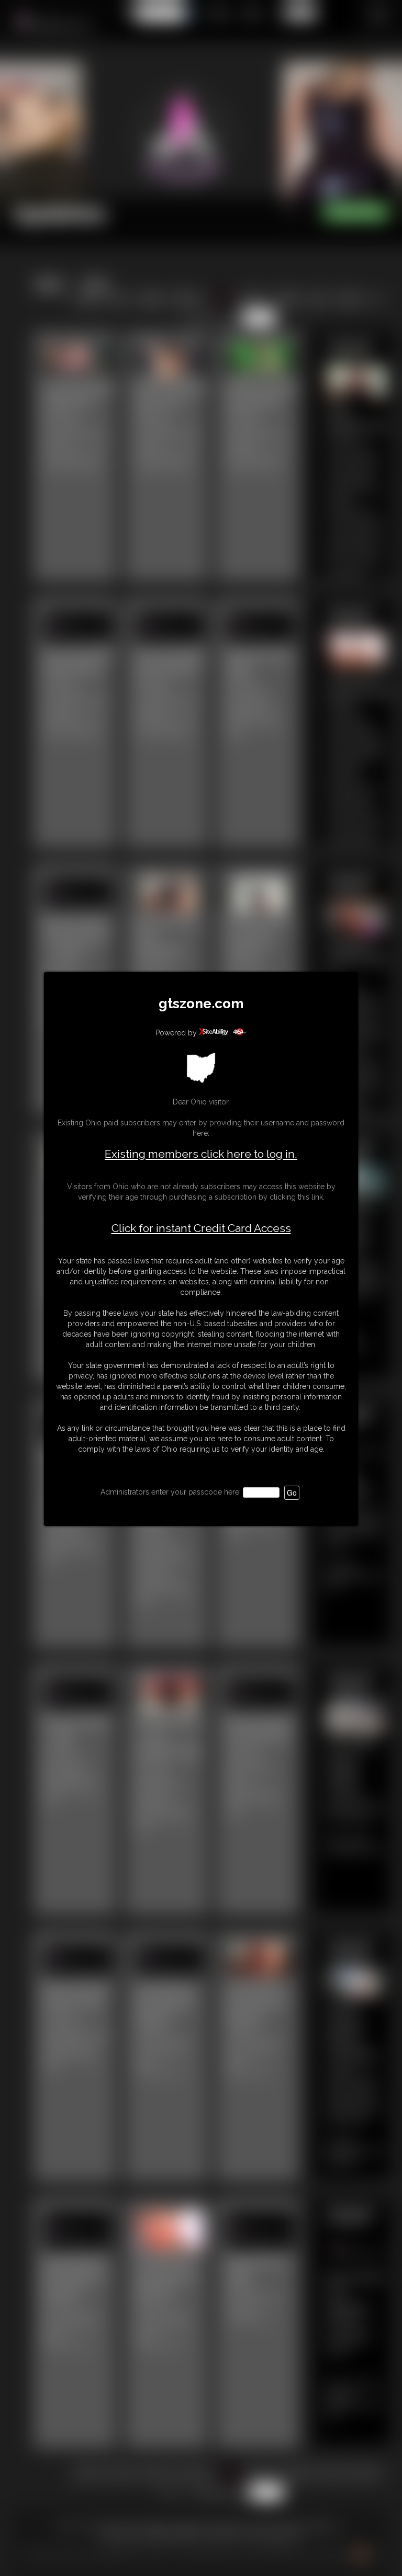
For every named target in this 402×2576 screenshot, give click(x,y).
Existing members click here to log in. (201, 1154)
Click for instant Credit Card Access (201, 1228)
